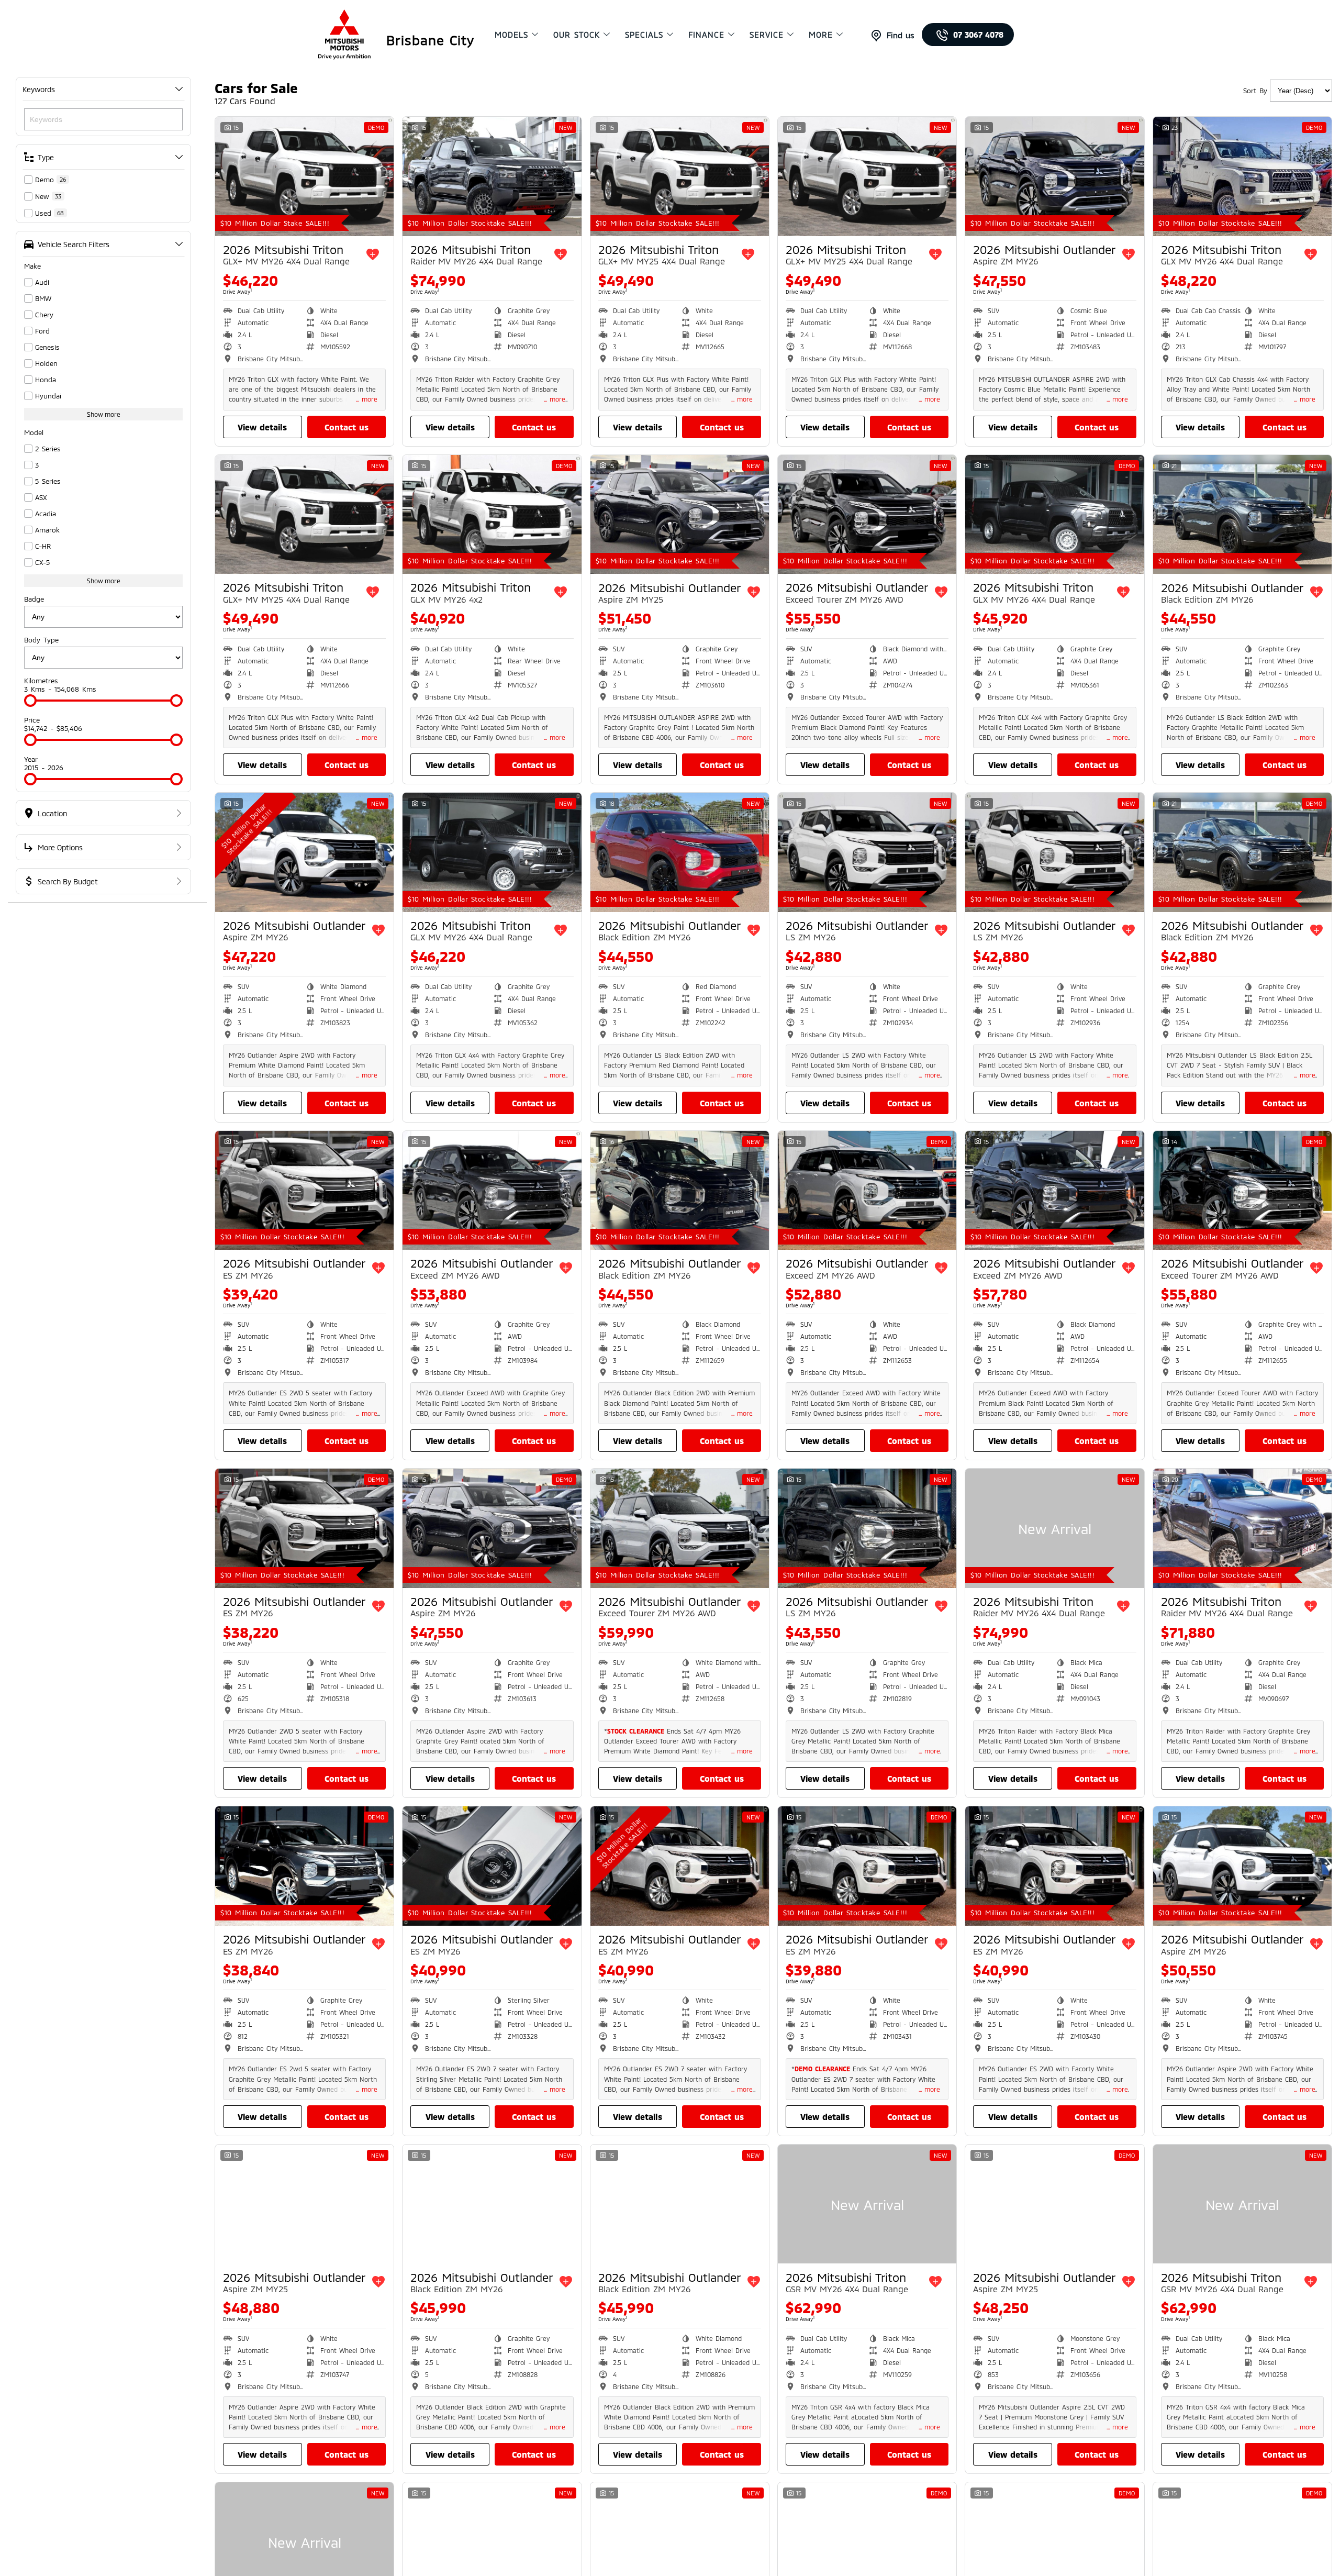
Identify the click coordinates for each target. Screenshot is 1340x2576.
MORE (821, 35)
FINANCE (706, 35)
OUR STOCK (577, 35)
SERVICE (767, 35)
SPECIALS (644, 35)
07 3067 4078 (978, 35)
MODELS (511, 35)
